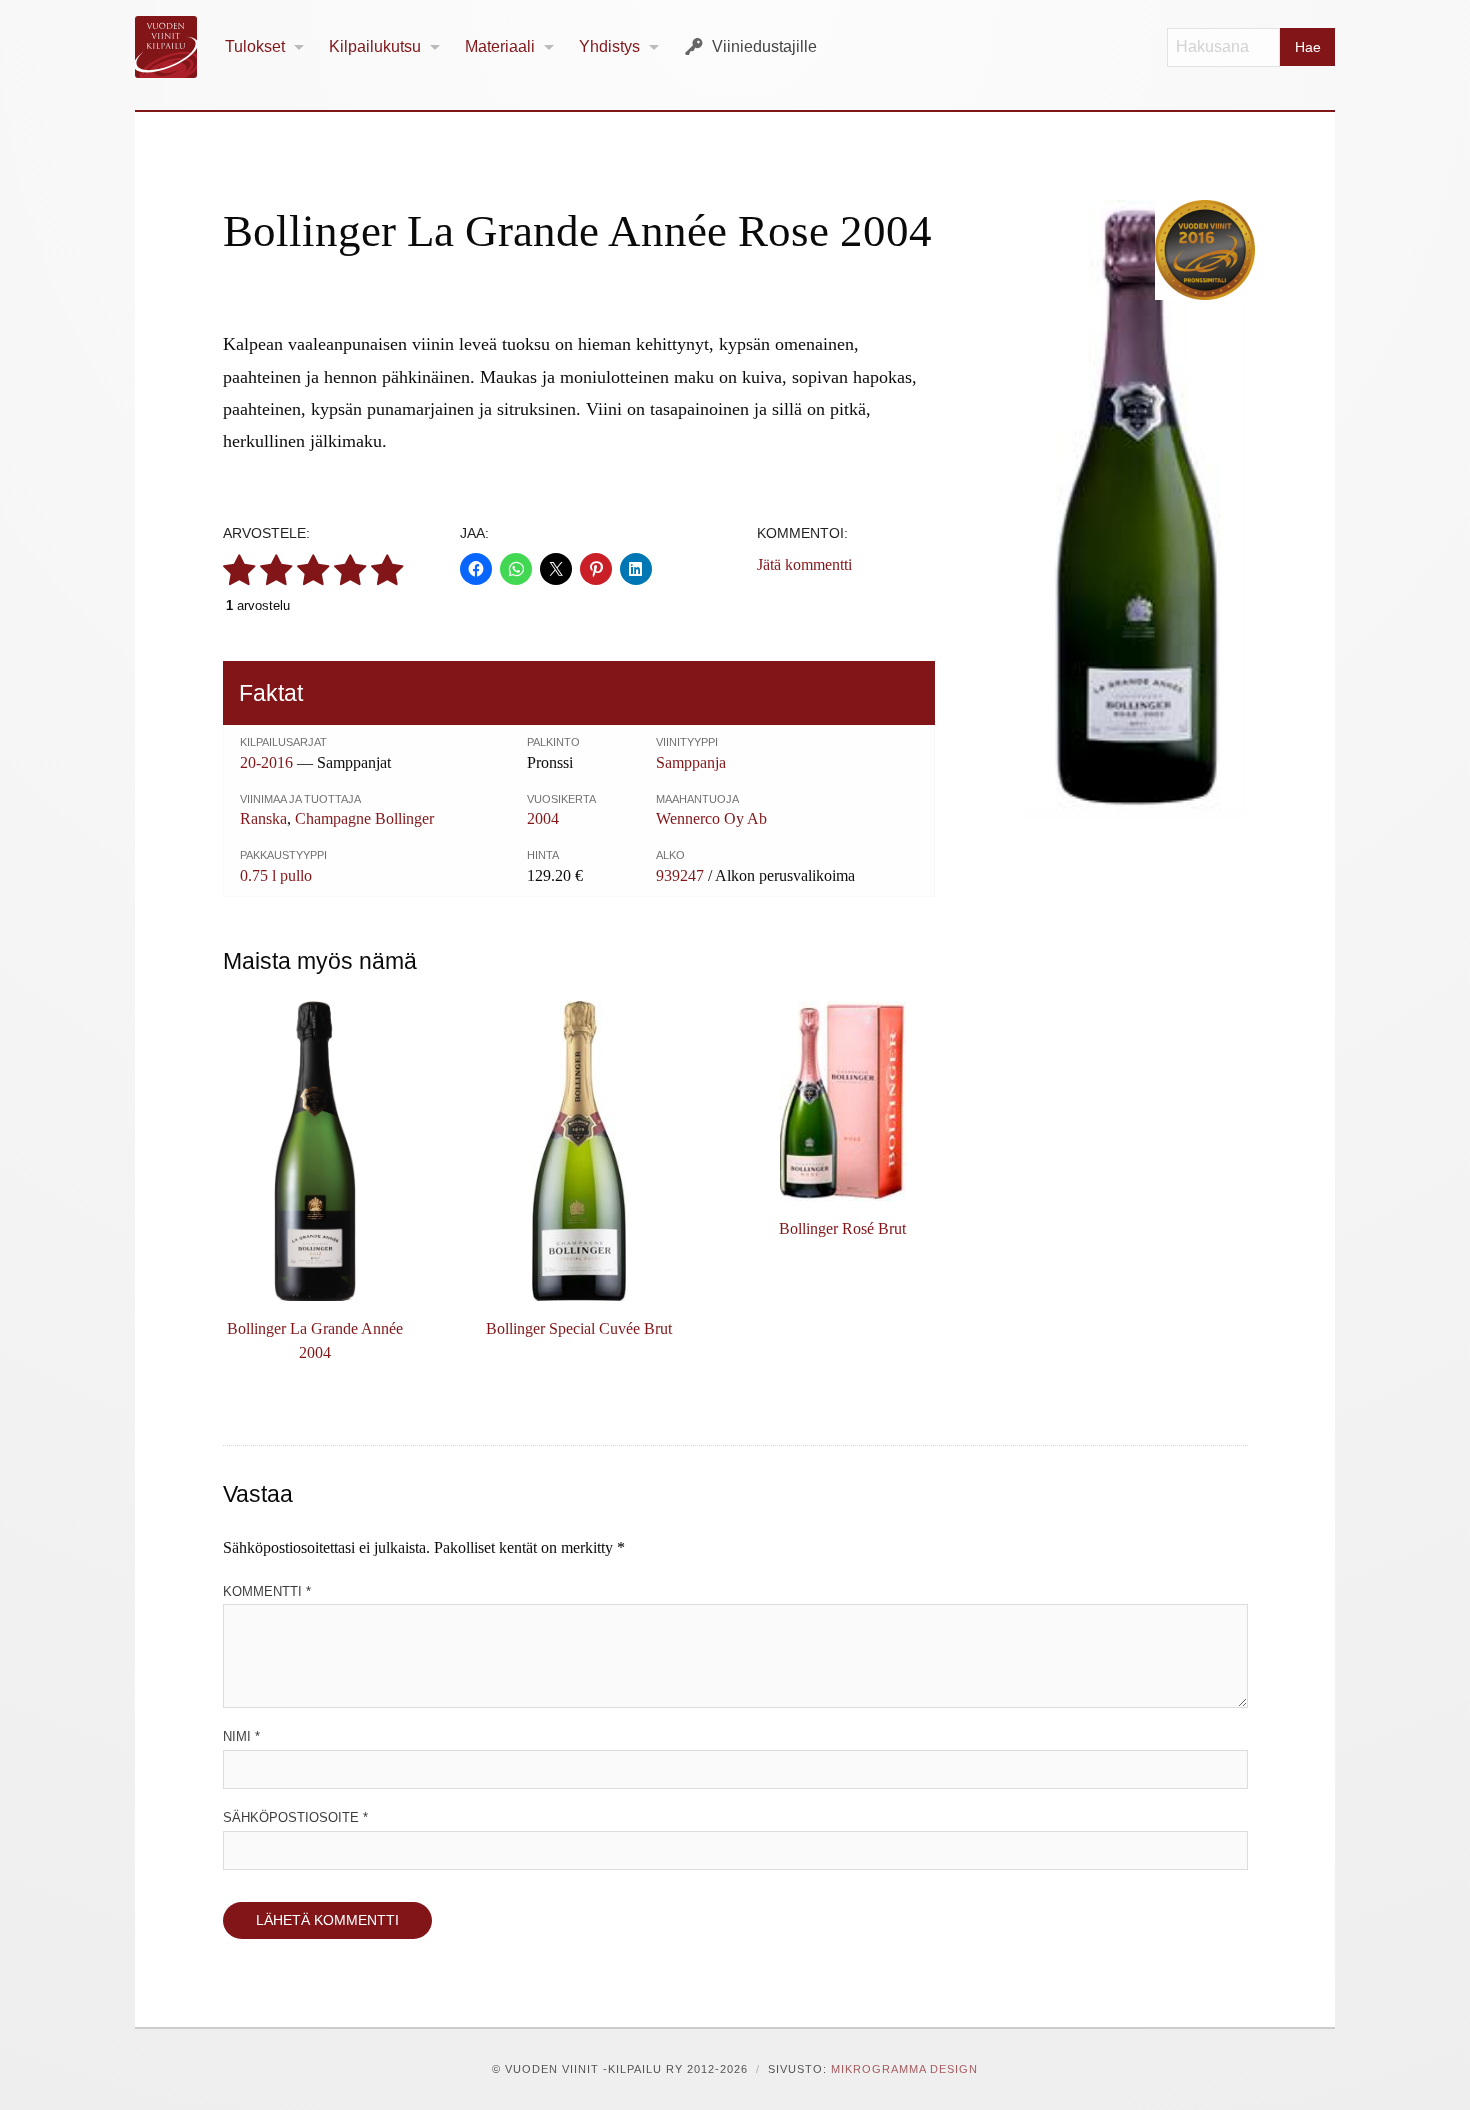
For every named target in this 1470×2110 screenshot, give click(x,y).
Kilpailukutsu (375, 46)
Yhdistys (609, 46)
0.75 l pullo (276, 875)
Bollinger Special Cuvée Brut (579, 1328)
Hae (1308, 47)
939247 (680, 875)
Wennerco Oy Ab (711, 818)
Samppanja (691, 762)
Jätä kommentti (804, 564)
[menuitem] (265, 47)
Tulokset (255, 46)
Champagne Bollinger (364, 818)
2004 (543, 818)
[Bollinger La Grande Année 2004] (315, 1151)
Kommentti (267, 1591)
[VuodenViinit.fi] (174, 47)
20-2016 (266, 762)
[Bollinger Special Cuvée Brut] (579, 1151)
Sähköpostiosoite (295, 1817)
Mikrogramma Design (904, 2069)
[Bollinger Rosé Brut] (843, 1101)
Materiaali (500, 46)
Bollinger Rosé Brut (842, 1228)
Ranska (263, 818)
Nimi (241, 1736)
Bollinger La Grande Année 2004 (315, 1340)
